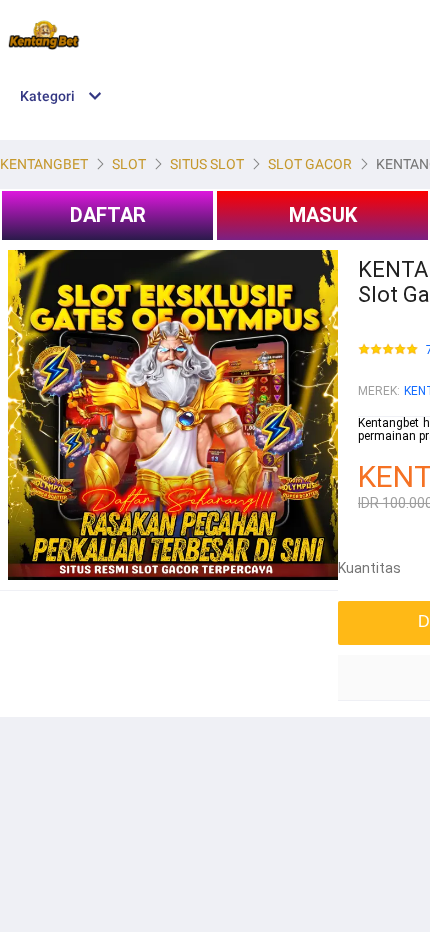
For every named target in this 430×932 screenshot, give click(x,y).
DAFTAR (108, 215)
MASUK (323, 215)
